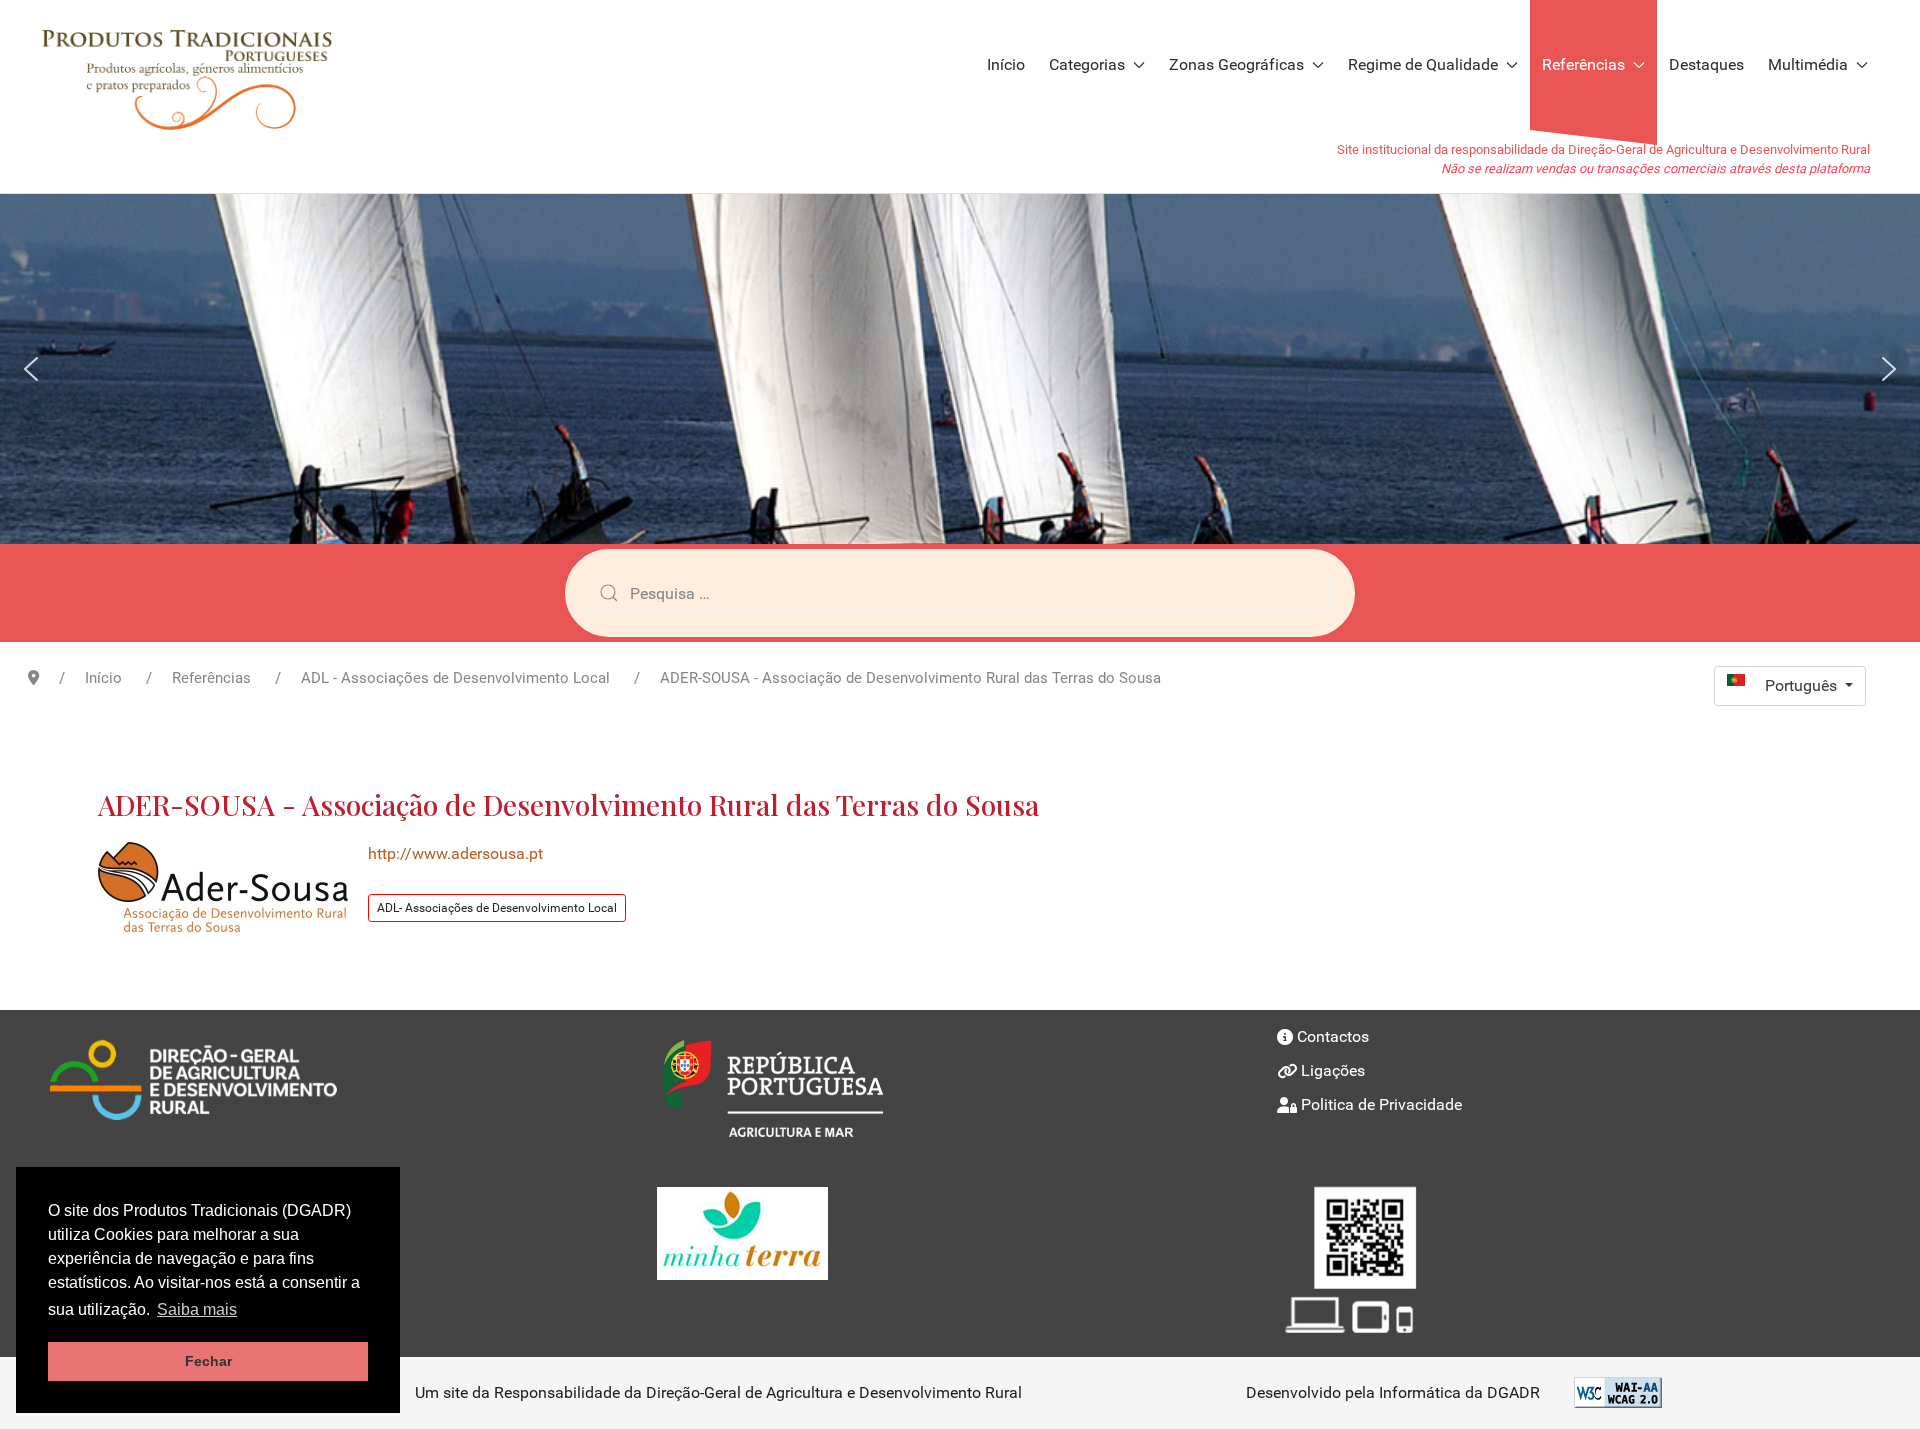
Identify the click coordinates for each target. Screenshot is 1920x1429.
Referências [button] (1583, 64)
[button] (31, 369)
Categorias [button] (1087, 64)
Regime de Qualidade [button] (1423, 64)
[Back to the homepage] (196, 65)
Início (1006, 64)
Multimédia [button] (1808, 64)
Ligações (1333, 1070)
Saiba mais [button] (197, 1309)
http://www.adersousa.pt (455, 853)
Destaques (1706, 64)
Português (1803, 685)
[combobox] (960, 593)
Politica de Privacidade (1381, 1104)
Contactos (1333, 1036)
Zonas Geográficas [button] (1236, 64)
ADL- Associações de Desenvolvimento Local (497, 908)
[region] (960, 369)
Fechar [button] (208, 1361)
